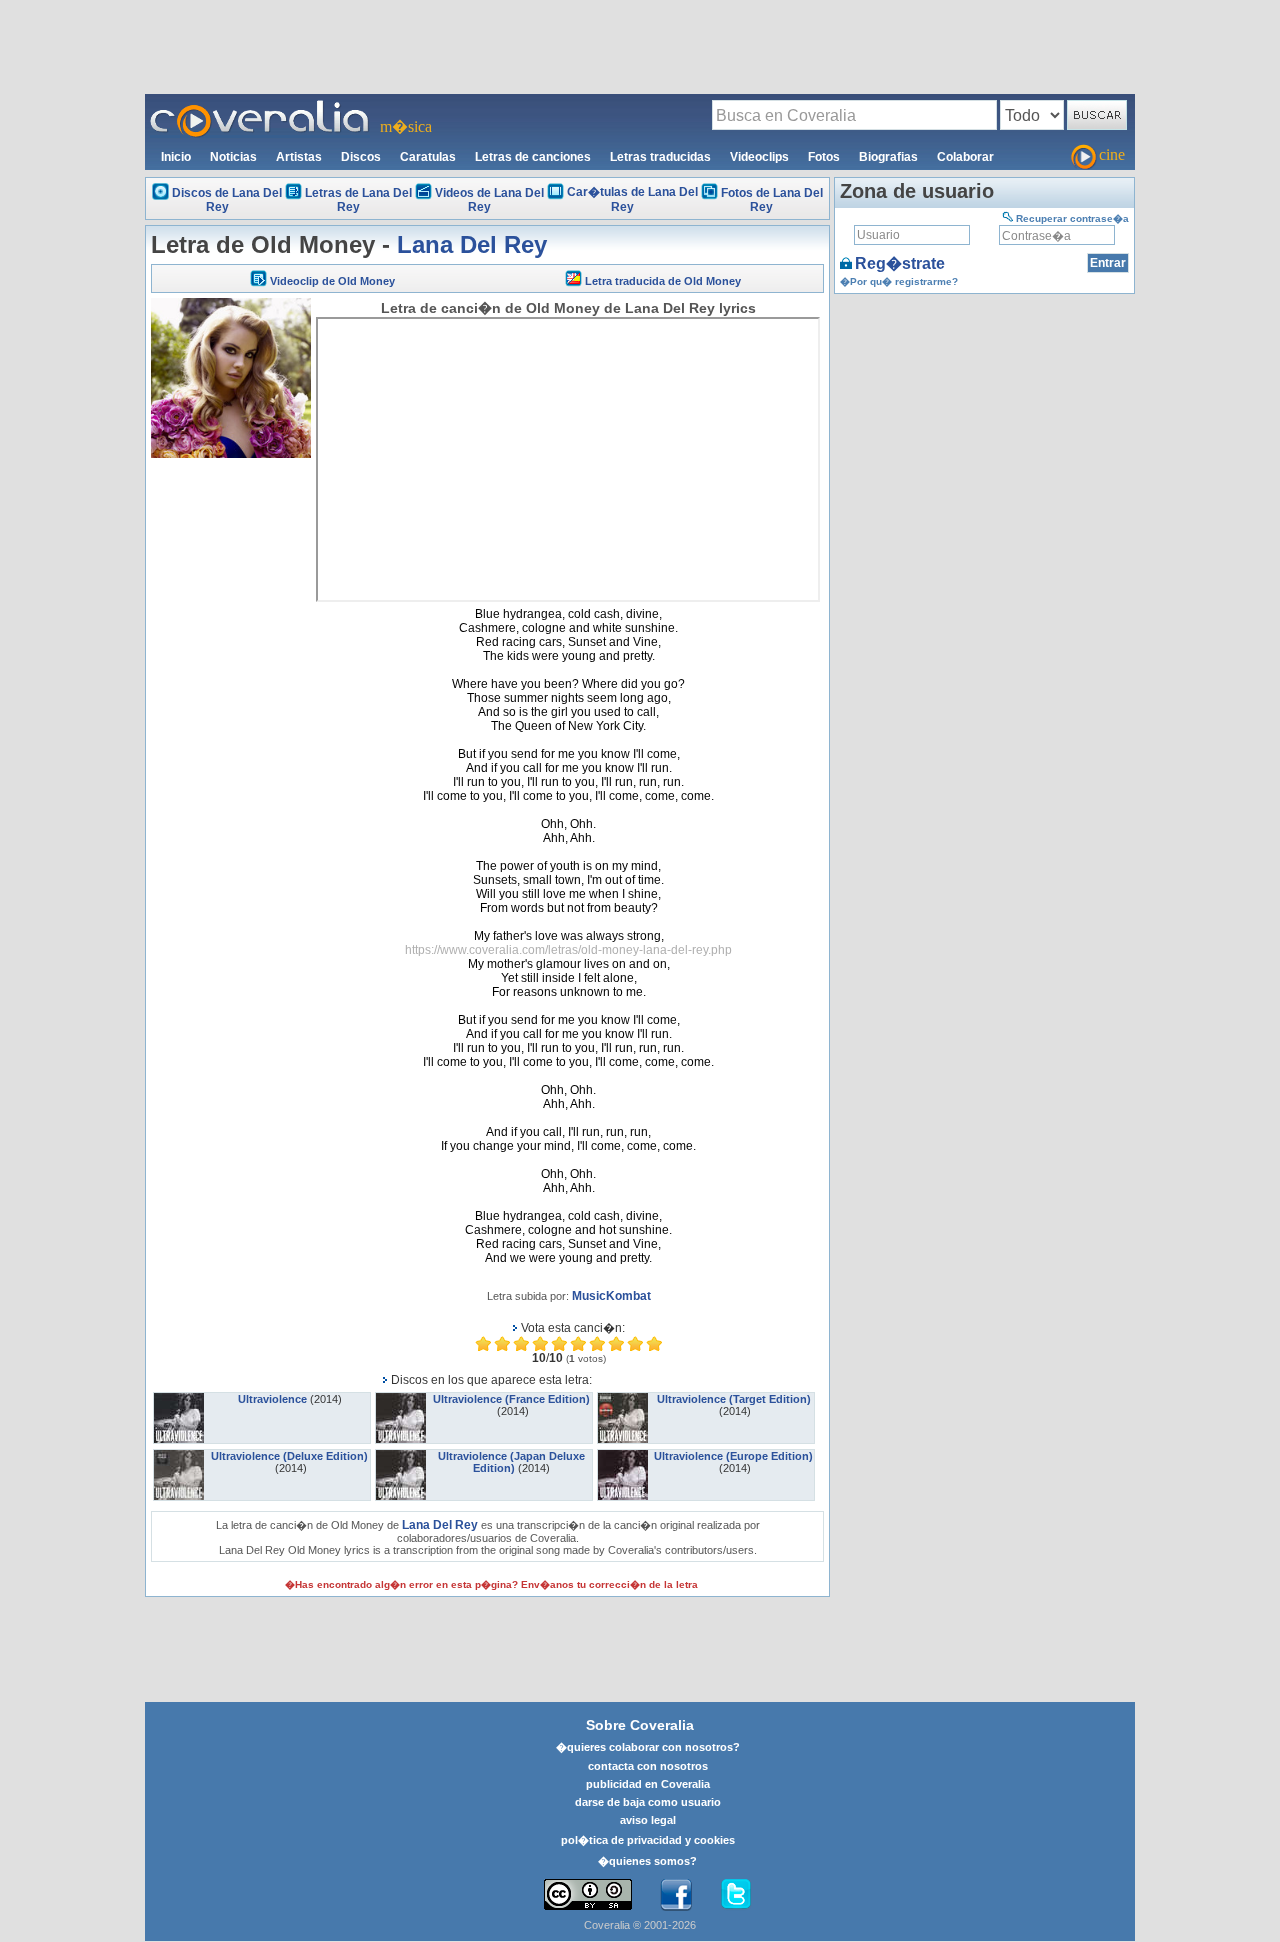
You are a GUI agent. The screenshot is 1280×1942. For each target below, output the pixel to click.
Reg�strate (900, 263)
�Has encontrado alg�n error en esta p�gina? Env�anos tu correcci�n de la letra (491, 1584)
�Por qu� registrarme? (899, 281)
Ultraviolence (272, 1399)
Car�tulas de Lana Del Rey (632, 199)
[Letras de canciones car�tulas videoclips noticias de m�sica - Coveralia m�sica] (260, 106)
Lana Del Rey (472, 244)
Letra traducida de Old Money (663, 281)
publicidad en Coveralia (648, 1784)
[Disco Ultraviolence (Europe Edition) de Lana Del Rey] (623, 1456)
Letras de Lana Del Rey (358, 200)
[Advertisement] (640, 46)
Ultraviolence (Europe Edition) (733, 1456)
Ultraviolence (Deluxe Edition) (289, 1456)
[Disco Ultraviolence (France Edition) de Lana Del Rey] (401, 1399)
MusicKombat (611, 1296)
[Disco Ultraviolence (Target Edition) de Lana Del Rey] (623, 1399)
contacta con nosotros (648, 1766)
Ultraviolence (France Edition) (511, 1399)
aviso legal (648, 1820)
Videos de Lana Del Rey (489, 200)
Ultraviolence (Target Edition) (734, 1399)
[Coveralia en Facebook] (676, 1895)
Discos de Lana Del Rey (227, 200)
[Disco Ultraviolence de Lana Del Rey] (179, 1399)
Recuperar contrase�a (1072, 218)
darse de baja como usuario (648, 1802)
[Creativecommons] (588, 1894)
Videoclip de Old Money (332, 281)
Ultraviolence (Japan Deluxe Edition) (511, 1462)
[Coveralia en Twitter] (736, 1895)
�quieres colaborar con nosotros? (648, 1747)
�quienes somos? (647, 1861)
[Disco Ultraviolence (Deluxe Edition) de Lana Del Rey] (179, 1456)
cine (1112, 154)
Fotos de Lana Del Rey (772, 200)
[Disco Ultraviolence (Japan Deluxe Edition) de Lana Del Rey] (401, 1456)
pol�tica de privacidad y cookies (648, 1840)
